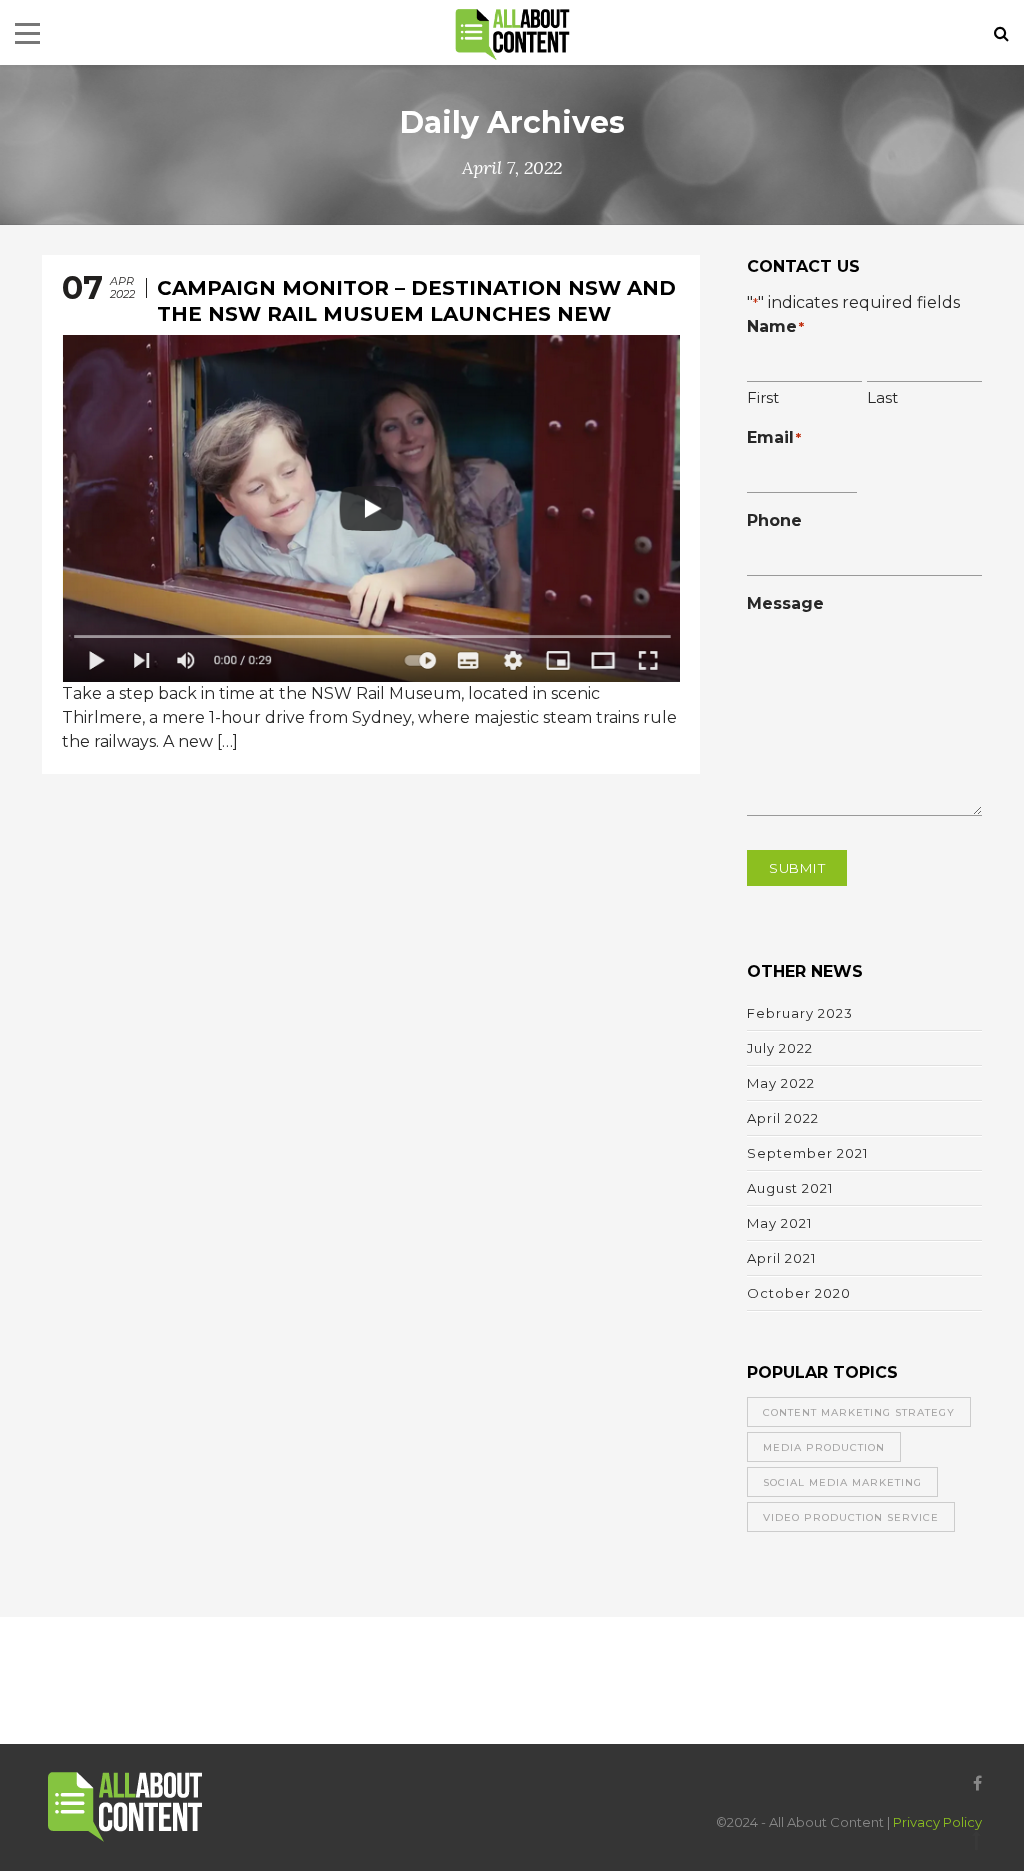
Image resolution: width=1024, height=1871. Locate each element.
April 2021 (781, 1258)
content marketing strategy (859, 1412)
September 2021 (807, 1153)
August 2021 (790, 1188)
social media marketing (842, 1482)
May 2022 (781, 1083)
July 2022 (780, 1048)
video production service (851, 1517)
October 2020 (799, 1293)
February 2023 (800, 1013)
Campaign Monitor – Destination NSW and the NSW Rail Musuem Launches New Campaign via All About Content (416, 314)
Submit (797, 868)
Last (882, 397)
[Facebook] (972, 1783)
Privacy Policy (937, 1822)
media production (824, 1447)
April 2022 (783, 1118)
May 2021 (779, 1223)
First (763, 397)
